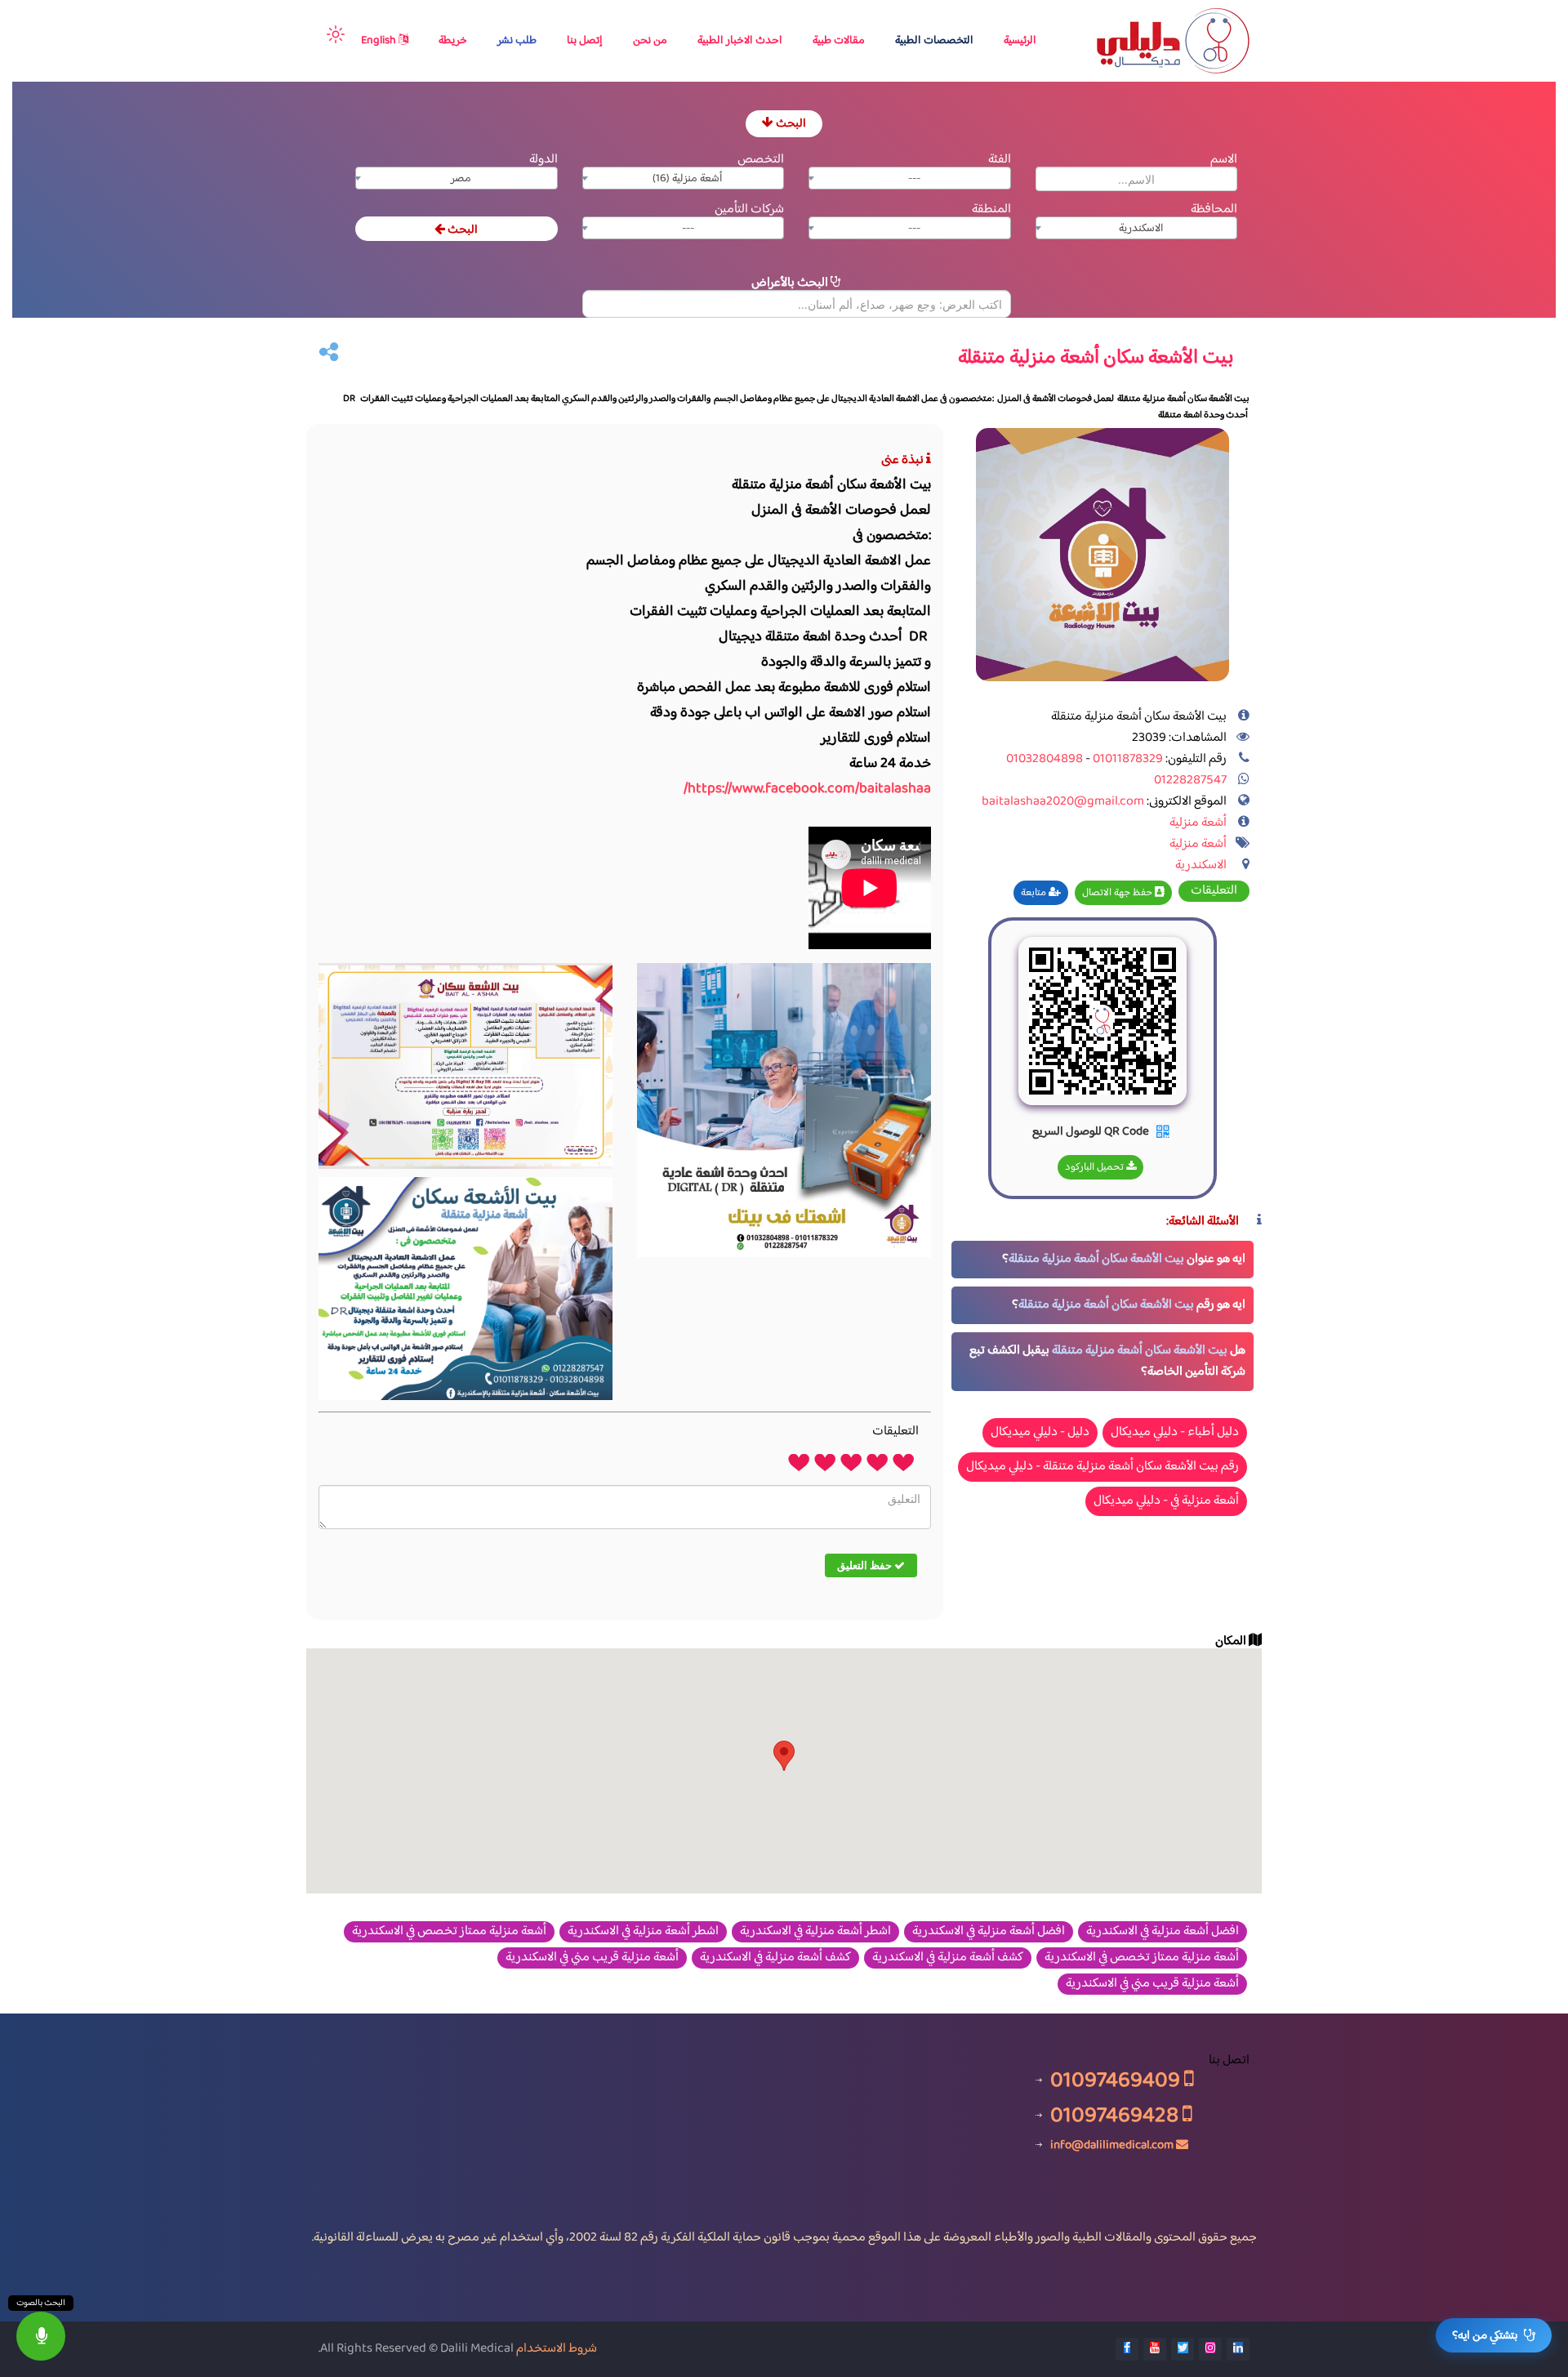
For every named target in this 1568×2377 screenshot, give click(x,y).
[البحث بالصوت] (41, 2336)
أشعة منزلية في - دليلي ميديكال (1166, 1501)
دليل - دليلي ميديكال (1040, 1432)
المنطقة (991, 210)
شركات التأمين (749, 210)
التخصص (761, 160)
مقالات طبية (839, 41)
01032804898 (1045, 759)
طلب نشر (517, 41)
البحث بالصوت (41, 2303)
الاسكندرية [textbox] (1141, 229)
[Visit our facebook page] (1127, 2349)
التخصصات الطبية (934, 41)
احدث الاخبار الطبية (740, 41)
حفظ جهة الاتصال (1118, 893)
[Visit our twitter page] (1183, 2349)
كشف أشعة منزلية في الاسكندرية (948, 1958)
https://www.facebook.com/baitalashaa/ (807, 789)
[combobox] (910, 178)
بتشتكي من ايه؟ (1485, 2336)
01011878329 (1127, 759)
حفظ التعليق (866, 1565)
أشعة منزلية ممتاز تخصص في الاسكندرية (449, 1932)
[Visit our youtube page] (1155, 2349)
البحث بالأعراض (791, 283)
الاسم (1224, 160)
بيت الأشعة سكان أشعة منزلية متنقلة (1096, 1259)
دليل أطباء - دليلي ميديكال (1175, 1432)
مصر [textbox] (461, 179)
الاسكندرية (1201, 865)
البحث (790, 124)
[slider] (851, 1461)
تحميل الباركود (1096, 1167)
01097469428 (1116, 2115)
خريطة (453, 41)
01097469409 (1117, 2080)
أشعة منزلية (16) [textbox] (688, 179)
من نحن (650, 41)
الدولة (543, 160)
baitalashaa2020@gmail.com (1063, 802)
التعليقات (1214, 891)
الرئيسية (1020, 41)
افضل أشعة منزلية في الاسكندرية (1163, 1932)
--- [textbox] (914, 179)
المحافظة (1214, 210)
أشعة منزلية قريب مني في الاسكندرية (592, 1958)
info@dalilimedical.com (1112, 2145)
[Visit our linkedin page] (1238, 2349)
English (380, 41)
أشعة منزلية (1198, 823)
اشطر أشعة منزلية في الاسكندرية (815, 1932)
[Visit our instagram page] (1210, 2349)
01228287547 (1190, 780)
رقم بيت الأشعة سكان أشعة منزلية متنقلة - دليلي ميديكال (1102, 1467)
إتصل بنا (585, 41)
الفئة (1000, 160)
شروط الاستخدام (557, 2349)
